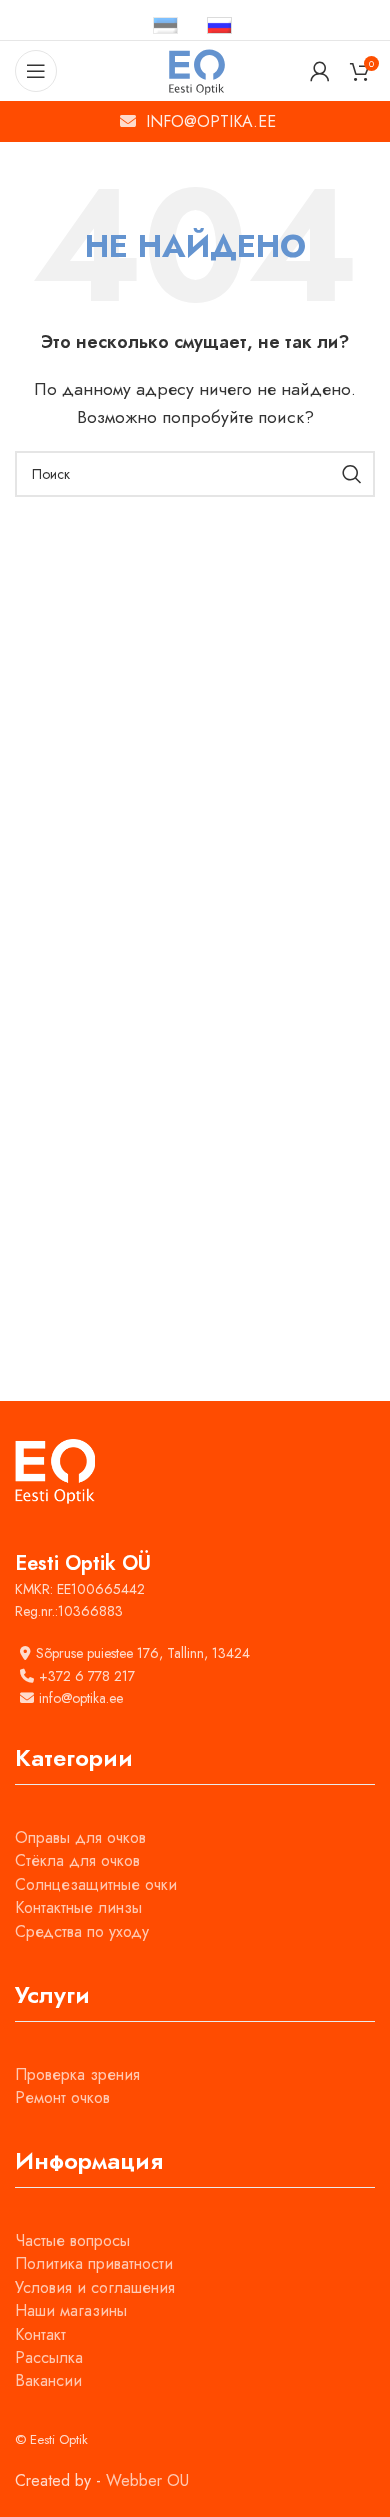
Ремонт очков (62, 2097)
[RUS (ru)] (219, 24)
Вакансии (48, 2380)
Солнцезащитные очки (96, 1884)
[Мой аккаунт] (320, 71)
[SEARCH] (352, 474)
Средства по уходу (82, 1931)
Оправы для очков (80, 1837)
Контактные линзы (78, 1907)
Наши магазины (71, 2310)
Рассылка (49, 2357)
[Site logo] (195, 69)
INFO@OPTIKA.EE (211, 121)
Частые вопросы (72, 2240)
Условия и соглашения (95, 2287)
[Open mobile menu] (36, 71)
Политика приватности (94, 2263)
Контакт (40, 2334)
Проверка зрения (77, 2074)
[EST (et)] (165, 24)
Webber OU (147, 2480)
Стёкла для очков (77, 1860)
